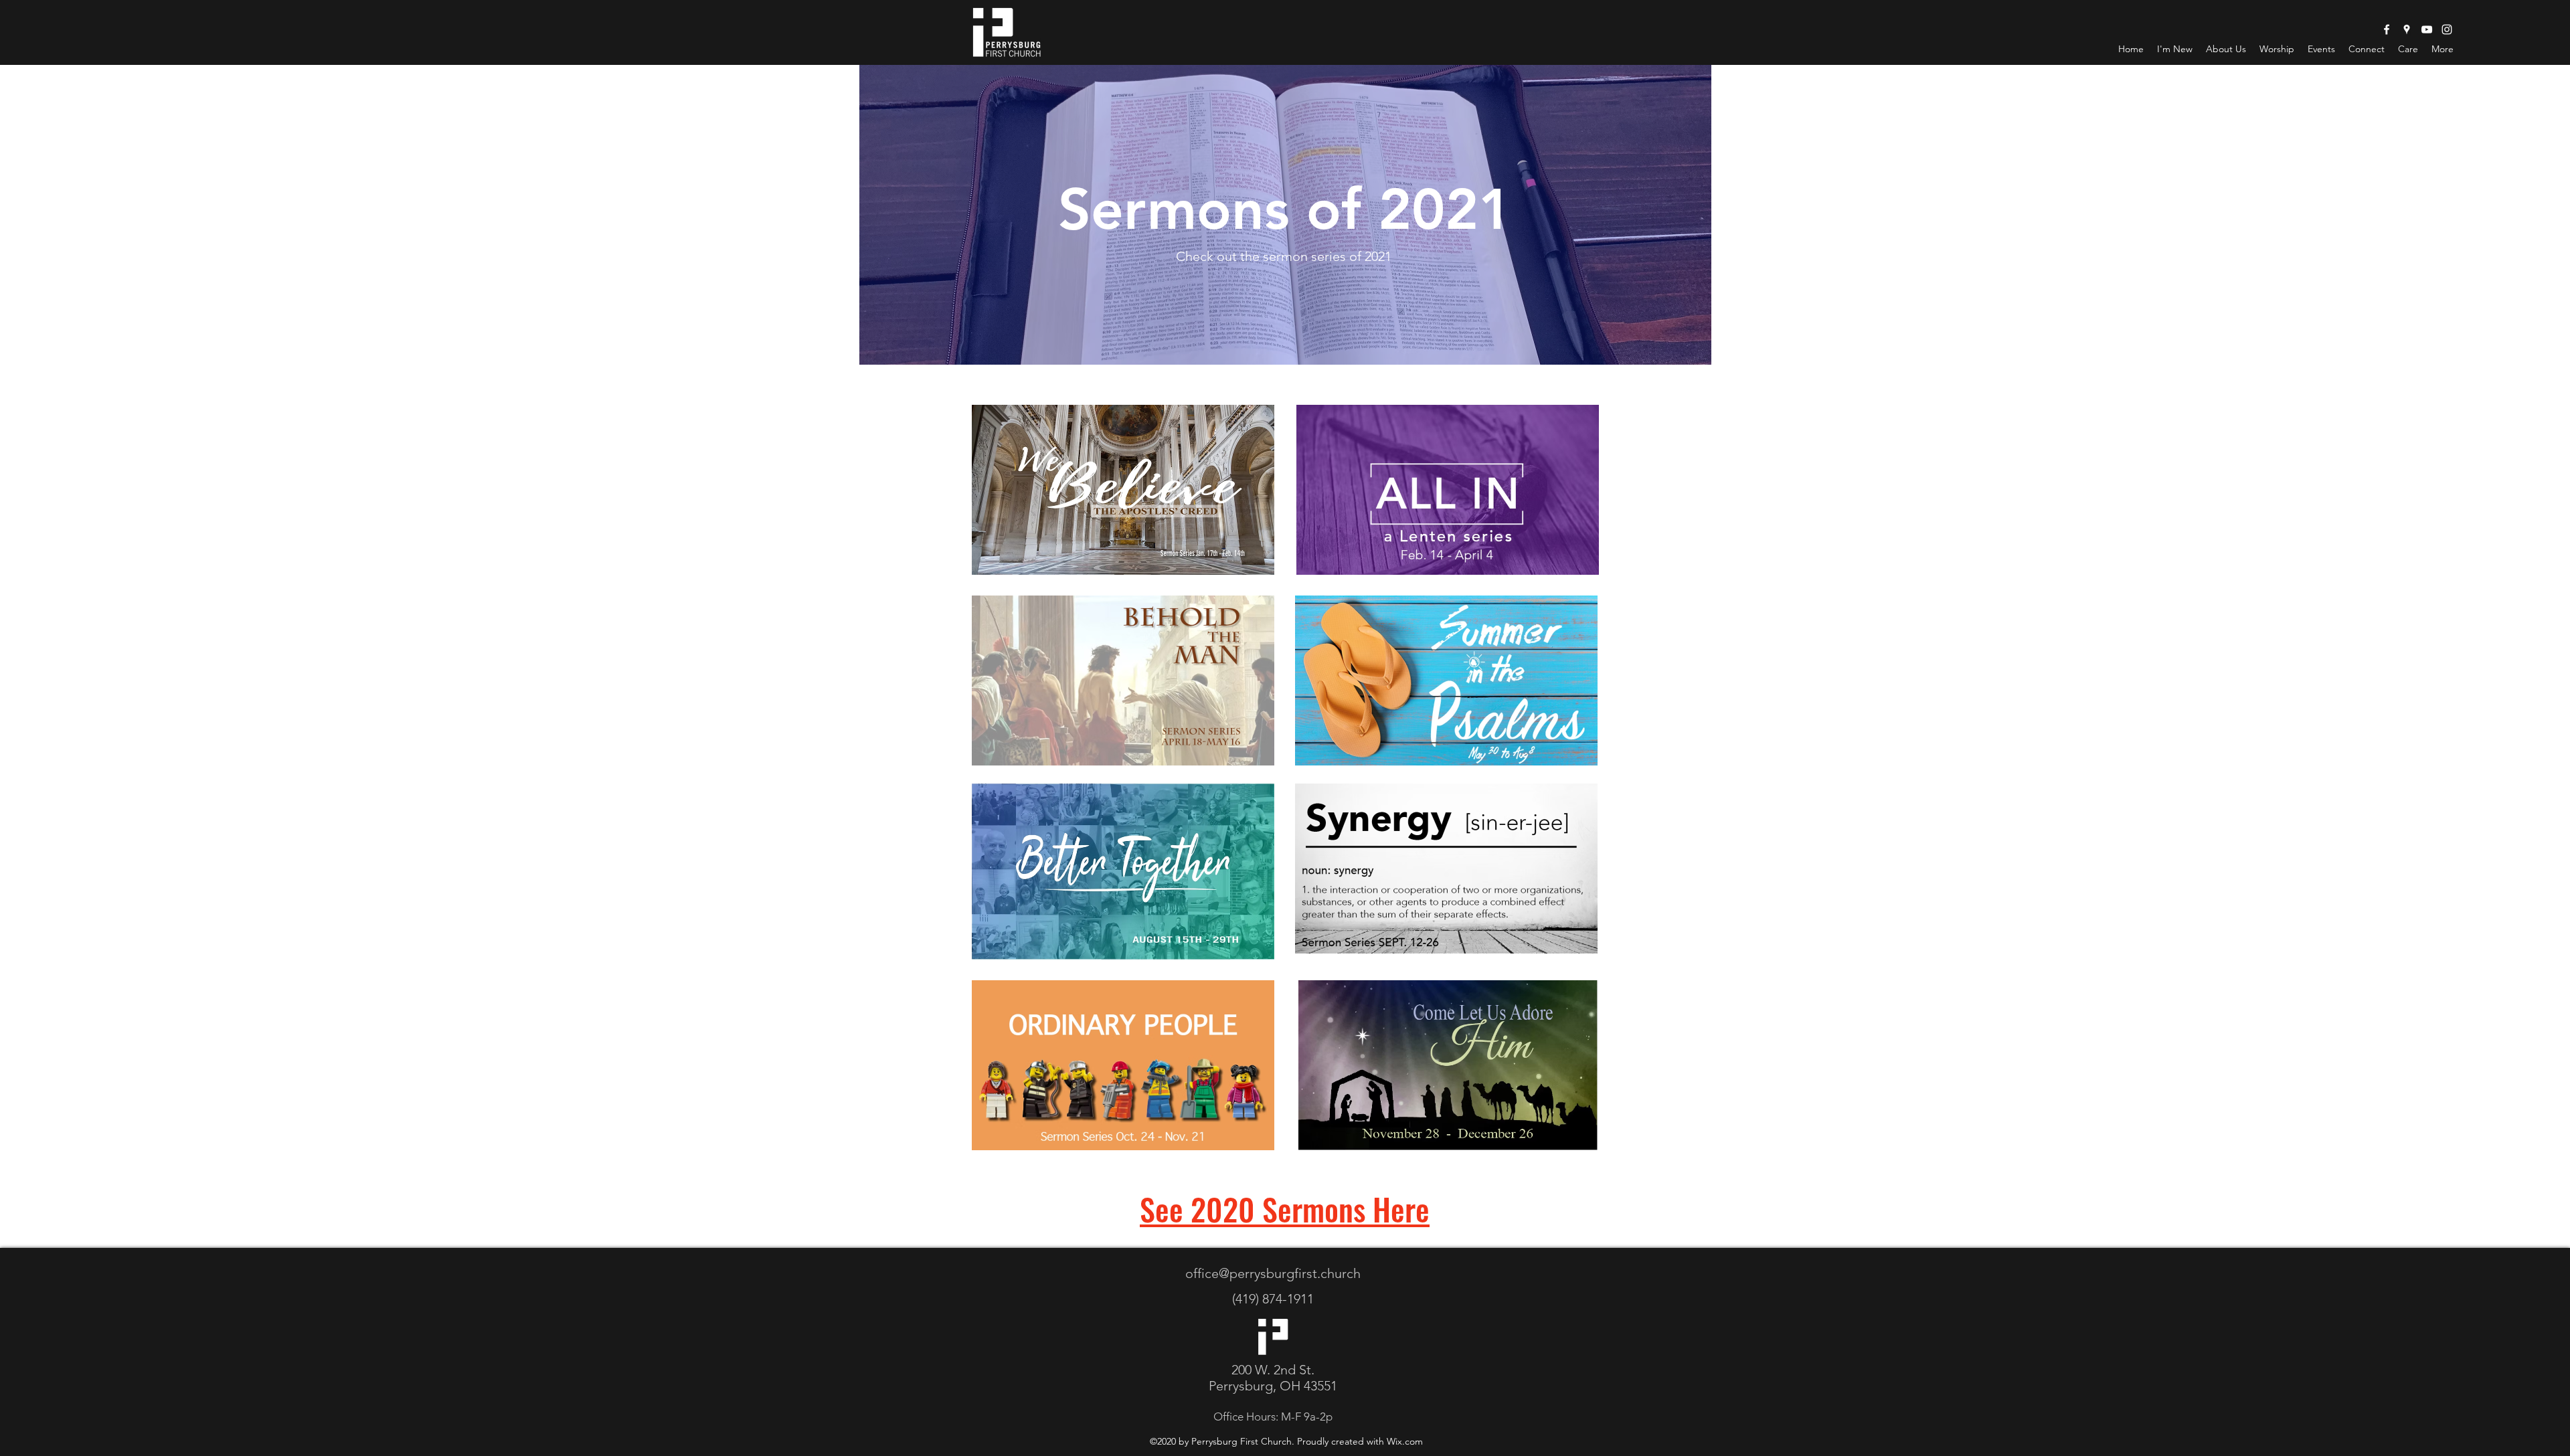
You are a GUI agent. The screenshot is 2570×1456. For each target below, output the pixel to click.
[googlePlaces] (2407, 29)
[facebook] (2387, 29)
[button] (2277, 49)
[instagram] (2447, 29)
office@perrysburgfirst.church (1273, 1273)
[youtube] (2427, 29)
